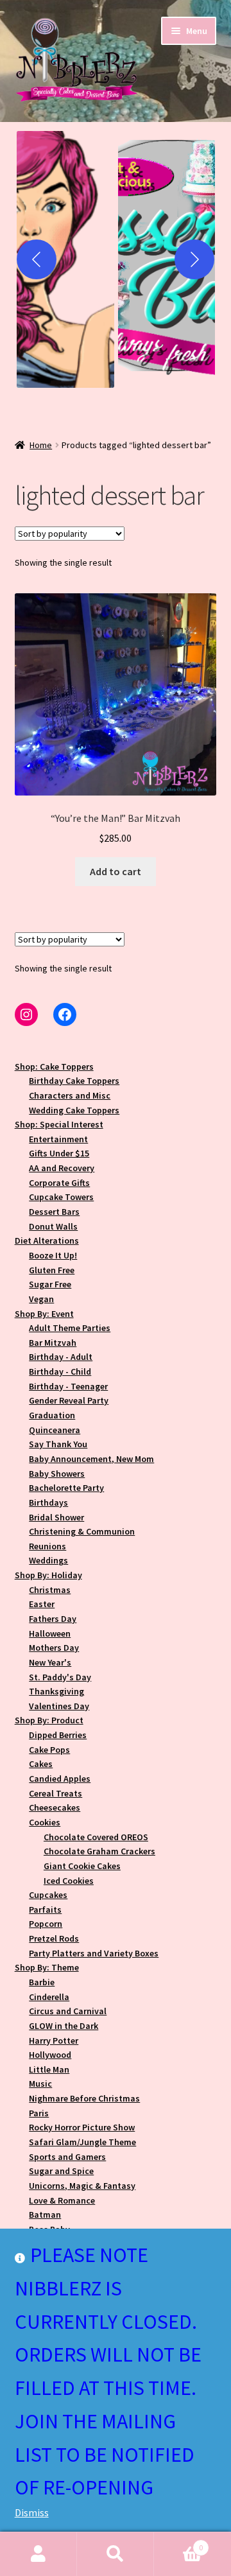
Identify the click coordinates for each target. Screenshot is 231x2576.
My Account (38, 2554)
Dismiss (32, 2512)
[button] (65, 259)
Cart (178, 2543)
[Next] (194, 259)
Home (41, 445)
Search (116, 2554)
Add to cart (116, 871)
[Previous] (37, 259)
